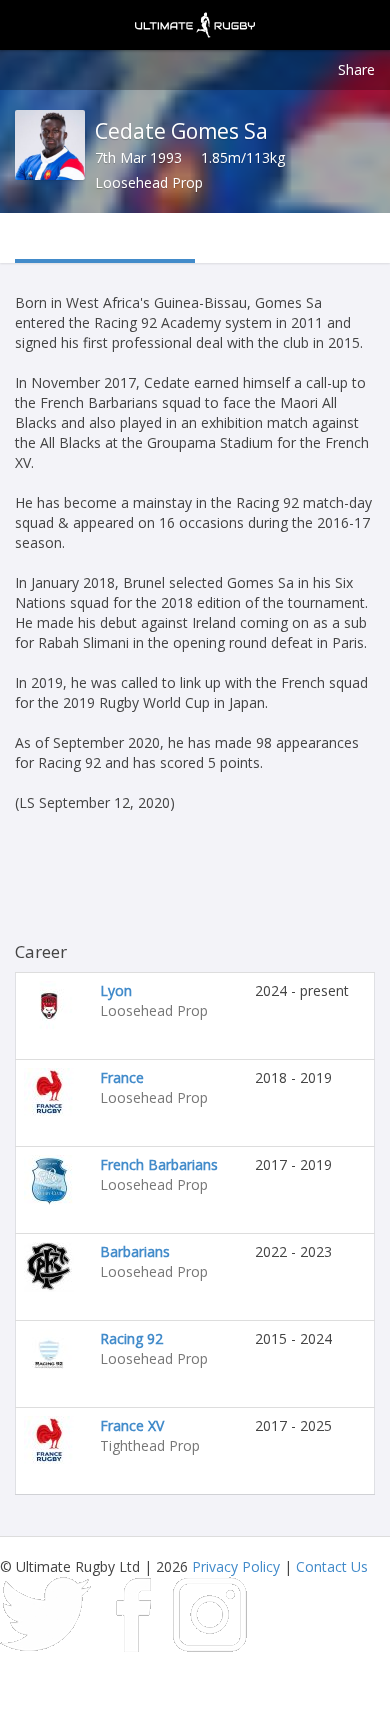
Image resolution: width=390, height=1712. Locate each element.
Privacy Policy (236, 1566)
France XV (132, 1425)
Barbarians (135, 1251)
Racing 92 (131, 1338)
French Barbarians (159, 1164)
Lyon (116, 990)
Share (356, 69)
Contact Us (332, 1566)
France (122, 1077)
